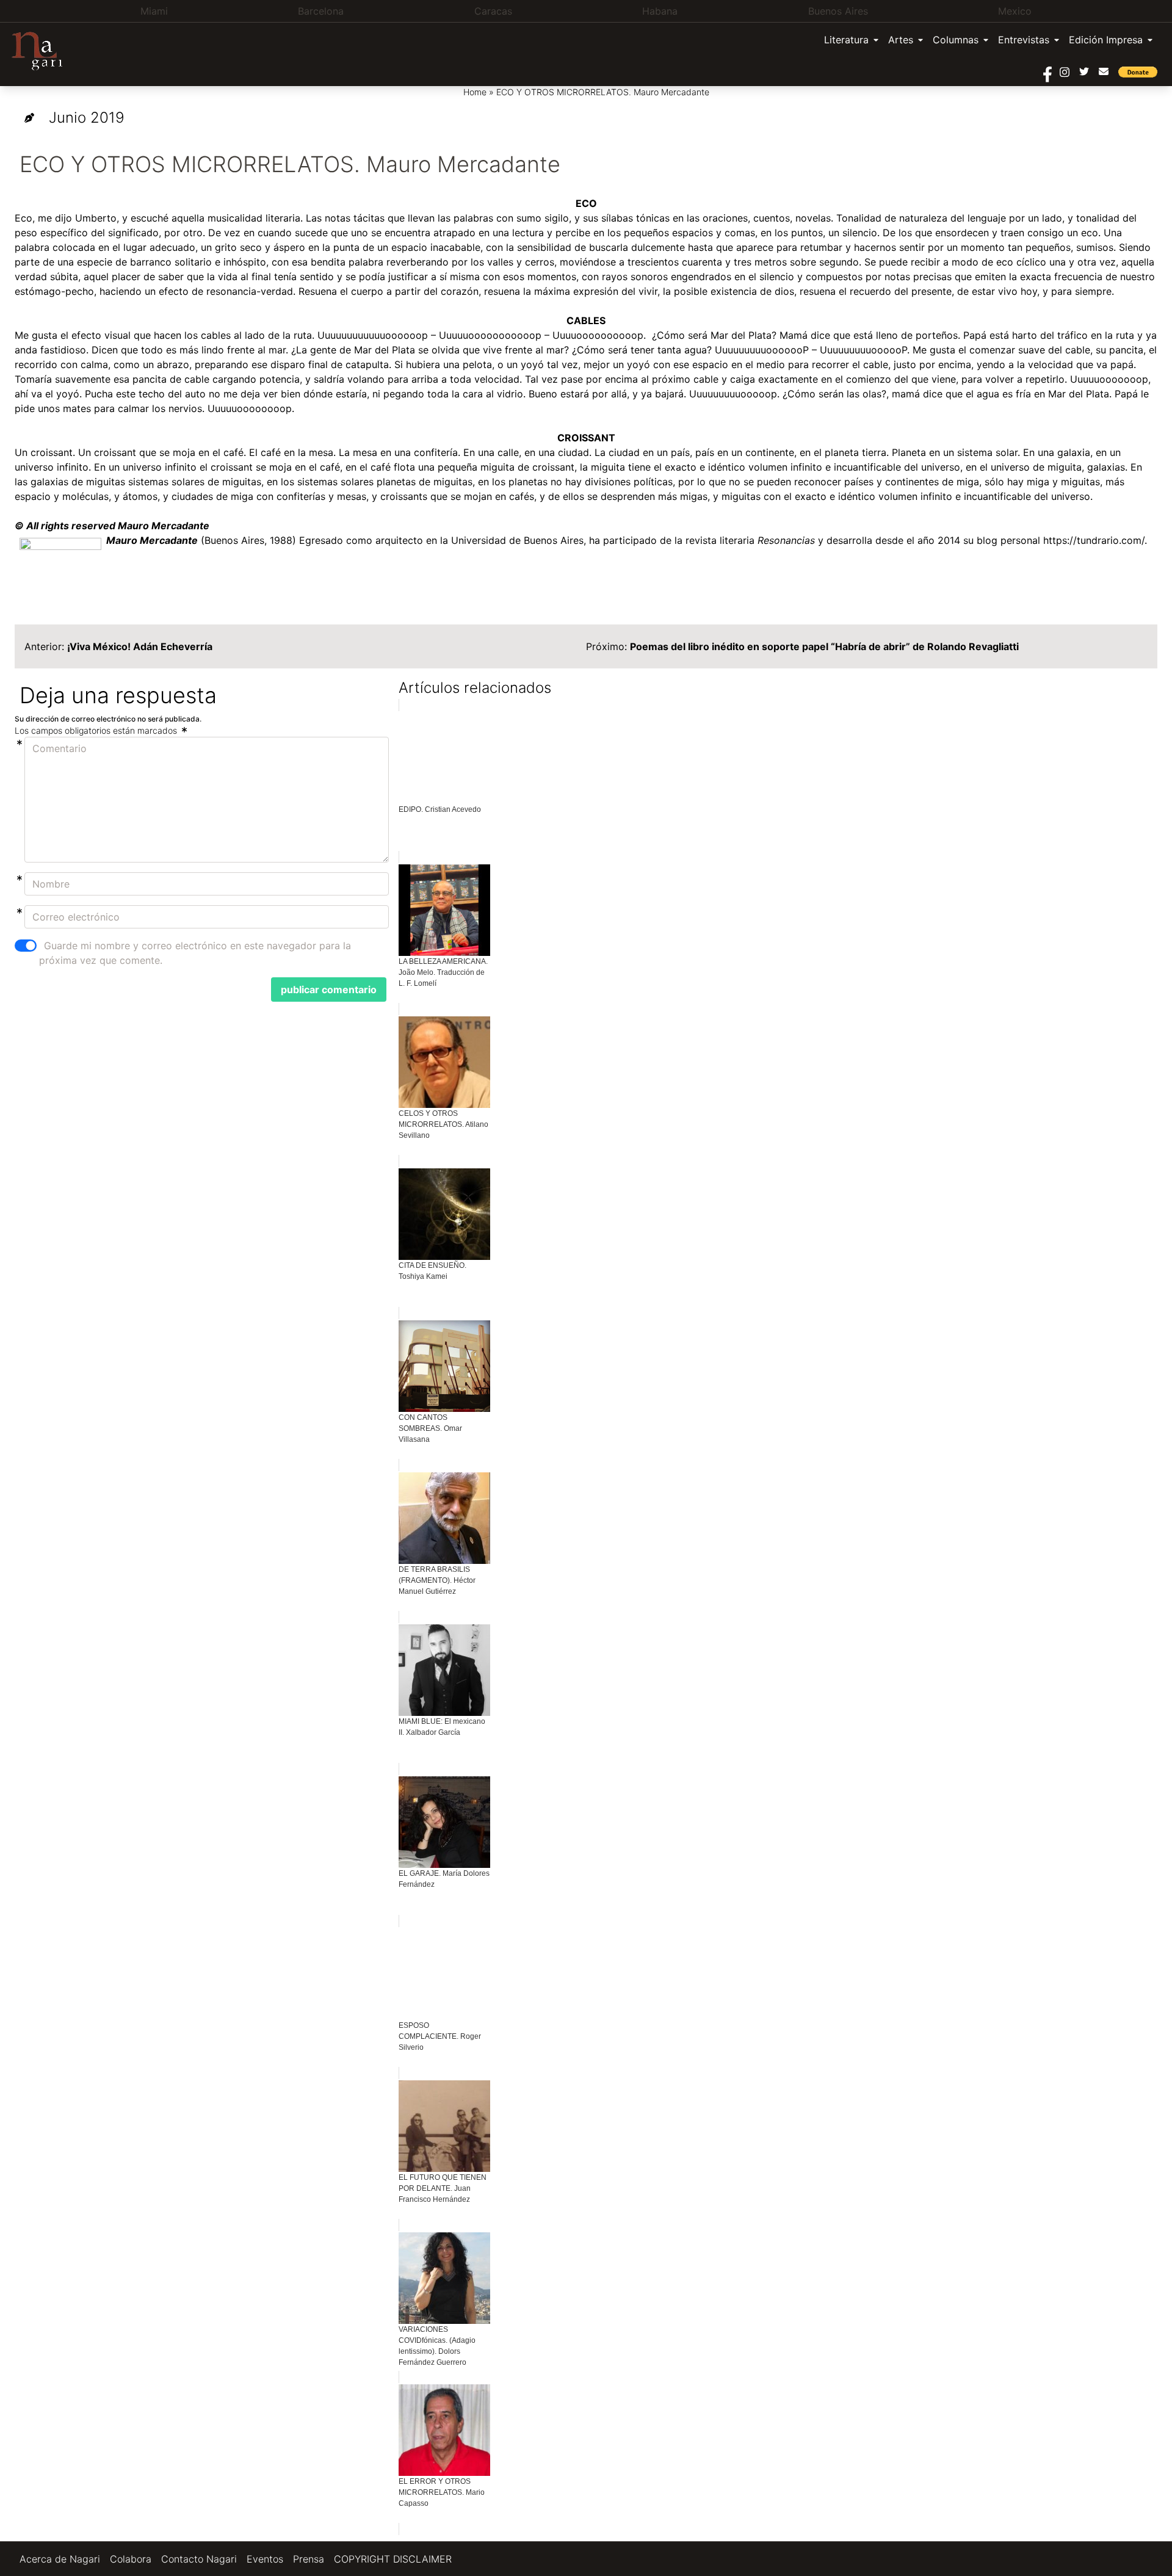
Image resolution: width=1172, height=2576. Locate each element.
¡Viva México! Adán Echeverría (140, 646)
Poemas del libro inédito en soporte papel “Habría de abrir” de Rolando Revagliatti (824, 646)
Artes (901, 40)
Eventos (265, 2559)
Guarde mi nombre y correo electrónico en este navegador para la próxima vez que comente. (195, 953)
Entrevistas (1024, 40)
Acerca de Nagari (60, 2559)
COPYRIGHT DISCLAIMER (393, 2559)
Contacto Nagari (199, 2559)
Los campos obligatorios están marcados (97, 730)
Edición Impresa (1106, 40)
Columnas (956, 40)
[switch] (26, 946)
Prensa (309, 2559)
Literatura (846, 40)
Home (475, 92)
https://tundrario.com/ (1094, 540)
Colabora (131, 2559)
